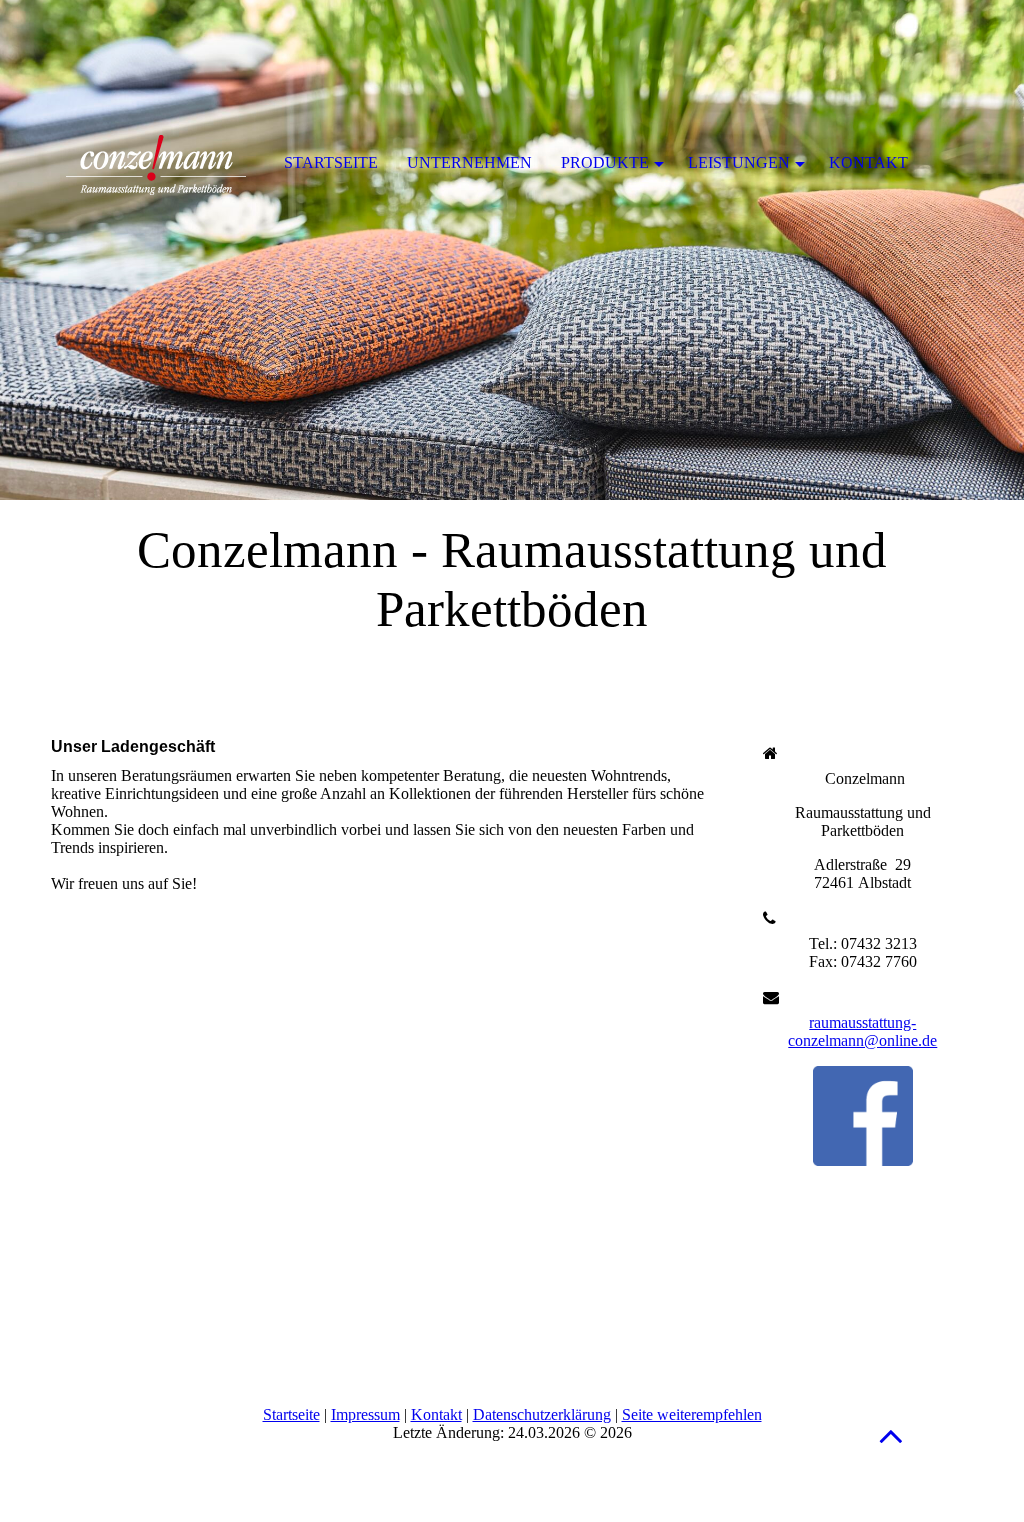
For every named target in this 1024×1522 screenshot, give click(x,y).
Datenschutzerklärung (542, 1414)
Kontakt (436, 1414)
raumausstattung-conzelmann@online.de (862, 1031)
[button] (891, 1435)
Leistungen (739, 162)
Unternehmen (469, 162)
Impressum (365, 1414)
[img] (512, 250)
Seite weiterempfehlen (692, 1414)
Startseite (291, 1414)
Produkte (605, 162)
